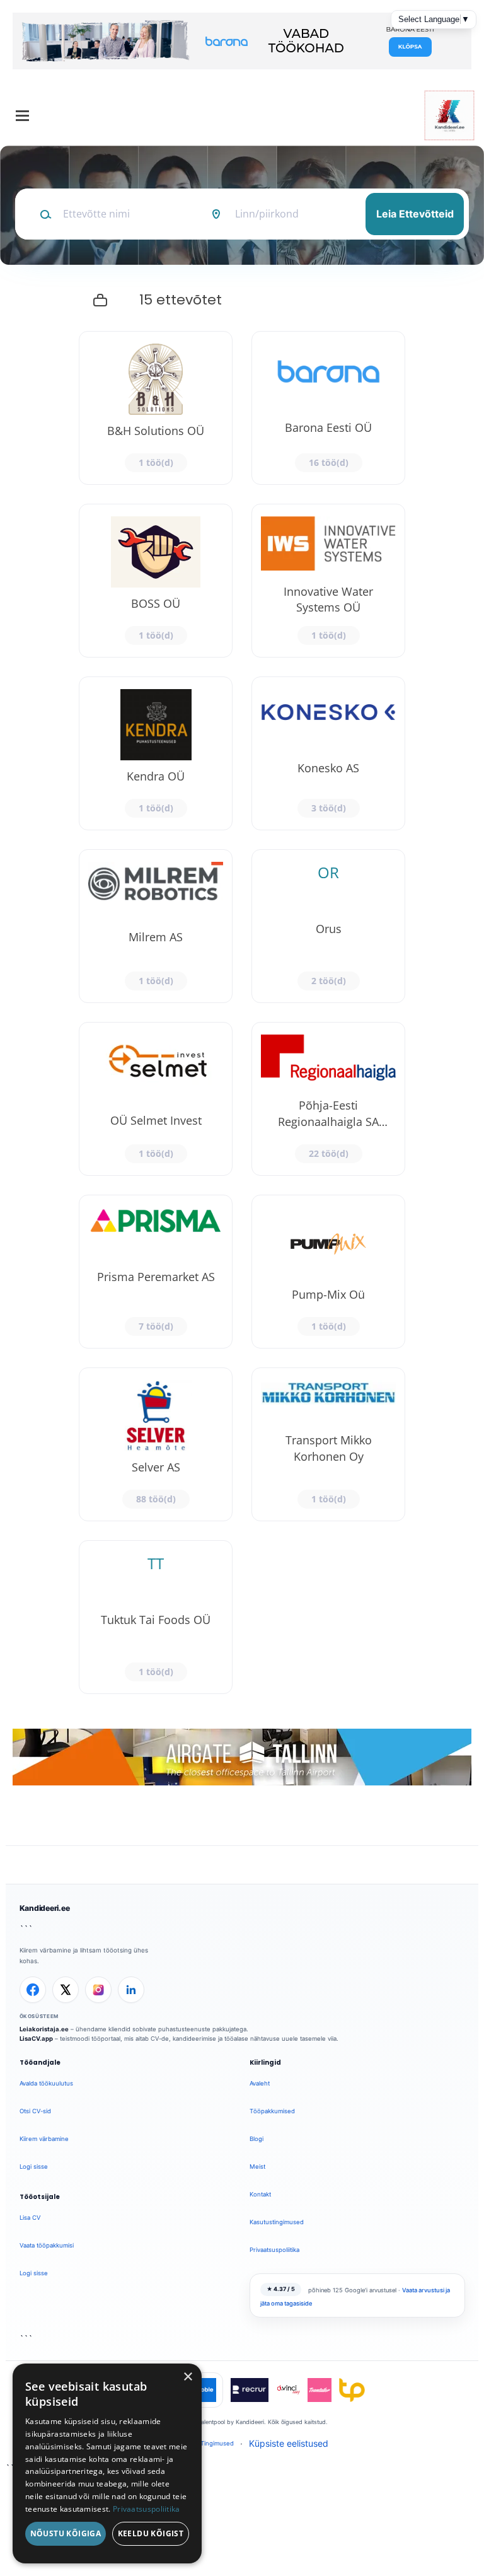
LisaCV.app (36, 2039)
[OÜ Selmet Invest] (156, 1099)
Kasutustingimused (277, 2222)
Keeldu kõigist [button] (151, 2533)
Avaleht (260, 2083)
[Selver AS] (156, 1444)
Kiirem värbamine (44, 2139)
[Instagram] (98, 1990)
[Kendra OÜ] (156, 753)
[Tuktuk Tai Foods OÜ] (156, 1617)
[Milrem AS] (156, 926)
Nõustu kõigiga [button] (66, 2533)
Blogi (256, 2139)
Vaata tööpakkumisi (47, 2245)
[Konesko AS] (328, 753)
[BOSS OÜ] (156, 581)
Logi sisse (34, 2167)
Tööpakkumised (272, 2111)
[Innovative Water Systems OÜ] (328, 581)
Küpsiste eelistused (289, 2443)
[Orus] (328, 926)
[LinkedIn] (131, 1990)
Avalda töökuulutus (46, 2083)
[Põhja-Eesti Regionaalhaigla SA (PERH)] (328, 1099)
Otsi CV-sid (35, 2111)
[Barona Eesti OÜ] (328, 408)
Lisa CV (30, 2218)
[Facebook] (33, 1990)
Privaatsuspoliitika (274, 2250)
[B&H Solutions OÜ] (156, 408)
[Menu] (22, 116)
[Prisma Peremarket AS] (156, 1272)
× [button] (187, 2377)
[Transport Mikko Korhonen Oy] (328, 1444)
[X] (66, 1990)
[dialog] (107, 2463)
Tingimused (217, 2443)
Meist (257, 2167)
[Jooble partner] (204, 2390)
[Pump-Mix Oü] (328, 1272)
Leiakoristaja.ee (44, 2029)
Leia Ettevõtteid (415, 214)
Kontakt (260, 2194)
